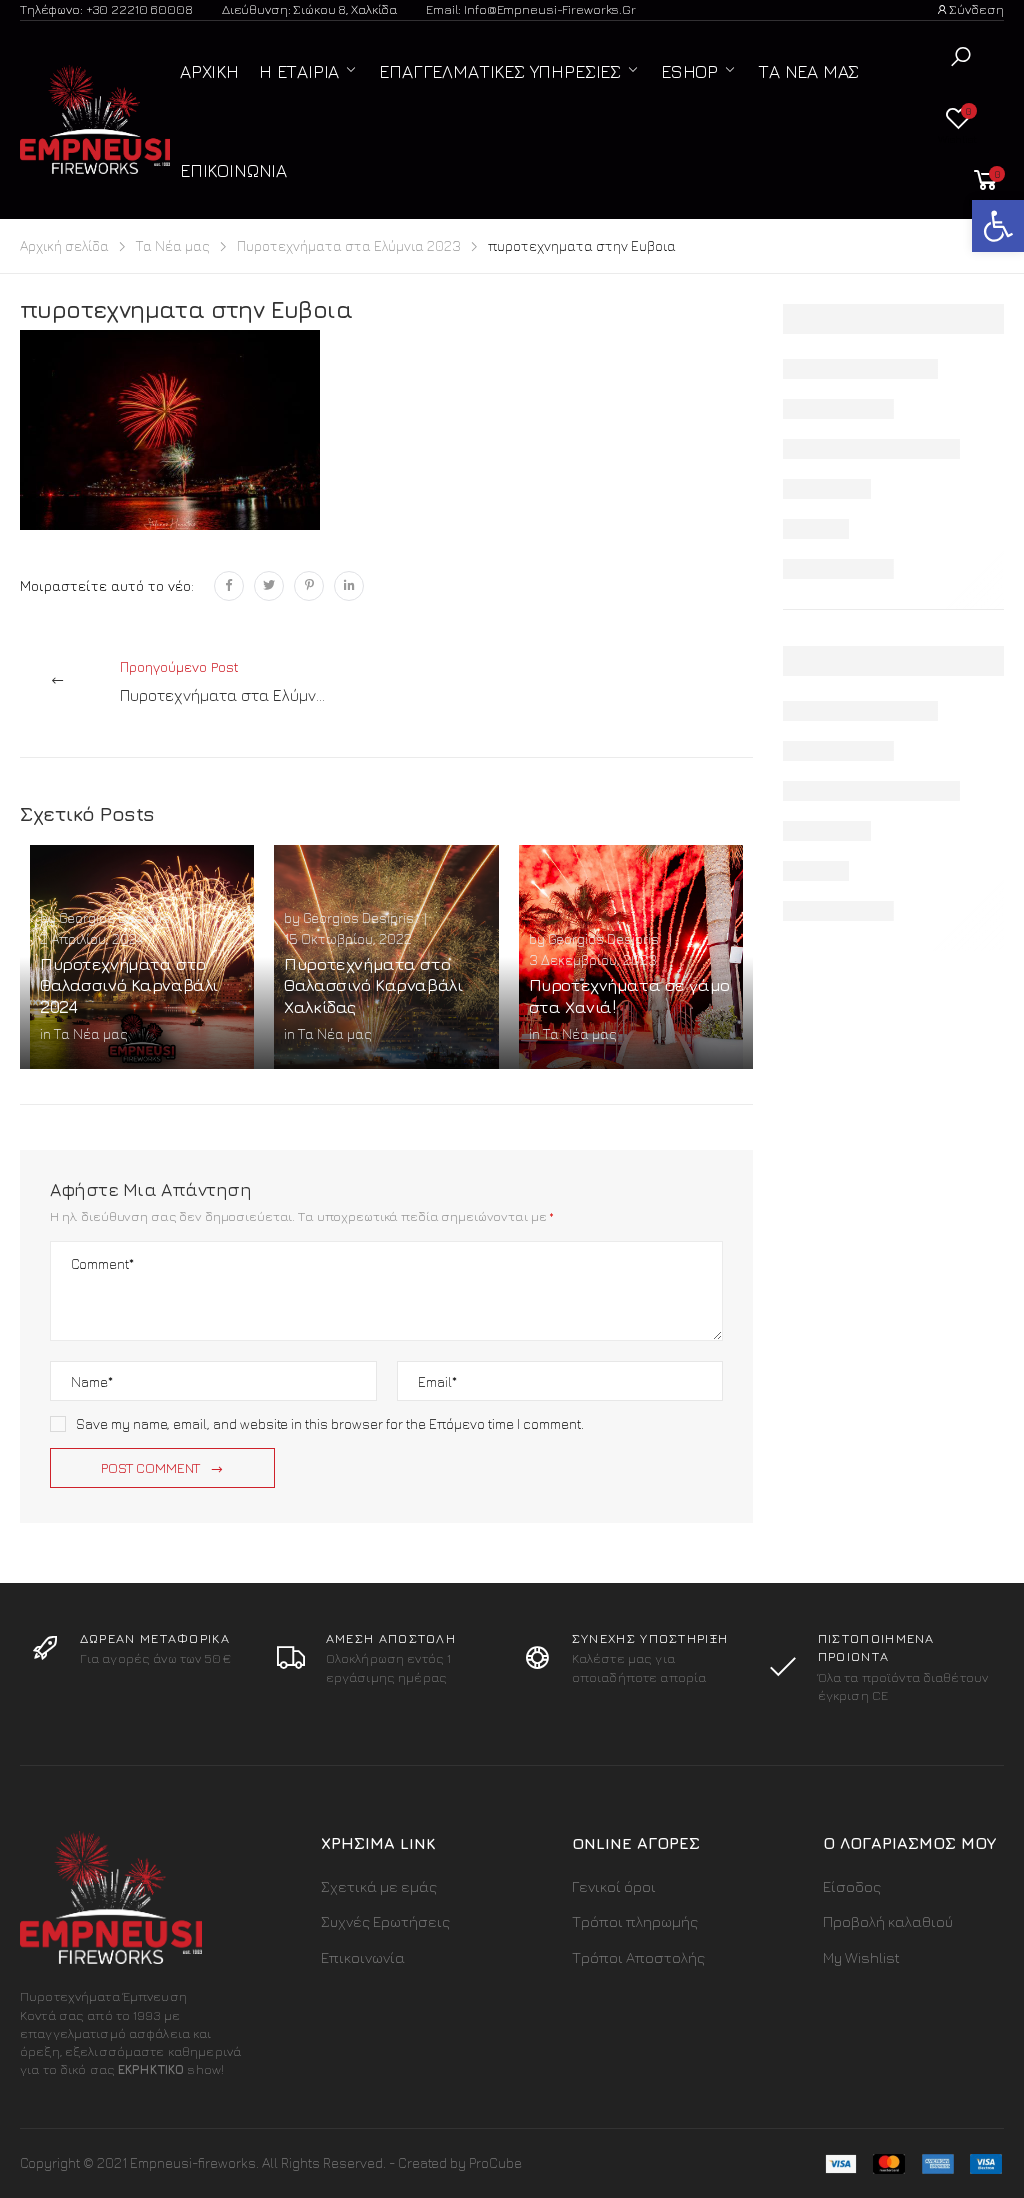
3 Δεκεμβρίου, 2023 (593, 959)
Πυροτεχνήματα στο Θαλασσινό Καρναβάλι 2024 (129, 985)
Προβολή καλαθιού (888, 1921)
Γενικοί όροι (614, 1886)
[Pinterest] (309, 586)
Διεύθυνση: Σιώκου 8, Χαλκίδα (309, 9)
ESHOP (689, 71)
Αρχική (209, 71)
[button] (961, 56)
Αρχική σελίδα (64, 245)
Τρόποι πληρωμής (635, 1921)
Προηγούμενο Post (246, 681)
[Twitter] (269, 586)
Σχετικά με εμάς (379, 1886)
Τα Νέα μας (808, 71)
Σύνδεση (976, 9)
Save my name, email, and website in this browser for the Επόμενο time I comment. (330, 1423)
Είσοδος (852, 1886)
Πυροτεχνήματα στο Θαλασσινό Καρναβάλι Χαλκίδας (373, 985)
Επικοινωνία (233, 170)
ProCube (495, 2162)
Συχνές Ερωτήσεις (385, 1921)
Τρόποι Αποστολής (638, 1957)
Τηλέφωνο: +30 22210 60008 (106, 9)
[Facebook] (229, 586)
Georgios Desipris (114, 917)
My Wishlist (861, 1957)
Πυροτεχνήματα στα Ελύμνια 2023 (349, 245)
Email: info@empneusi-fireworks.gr (531, 9)
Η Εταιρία (299, 71)
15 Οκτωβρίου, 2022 (348, 938)
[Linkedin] (349, 586)
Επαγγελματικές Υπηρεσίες (500, 71)
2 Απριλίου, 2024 (91, 938)
